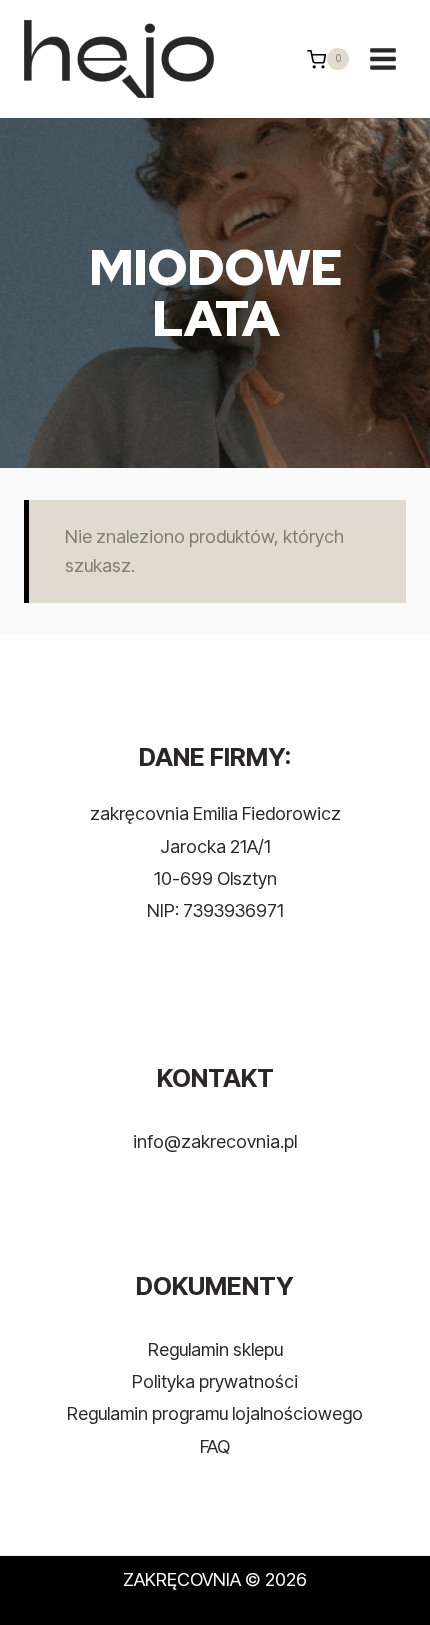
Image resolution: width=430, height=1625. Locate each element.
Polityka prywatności (215, 1381)
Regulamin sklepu (215, 1349)
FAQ (215, 1446)
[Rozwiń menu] (382, 59)
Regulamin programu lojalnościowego (215, 1413)
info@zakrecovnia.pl (215, 1141)
